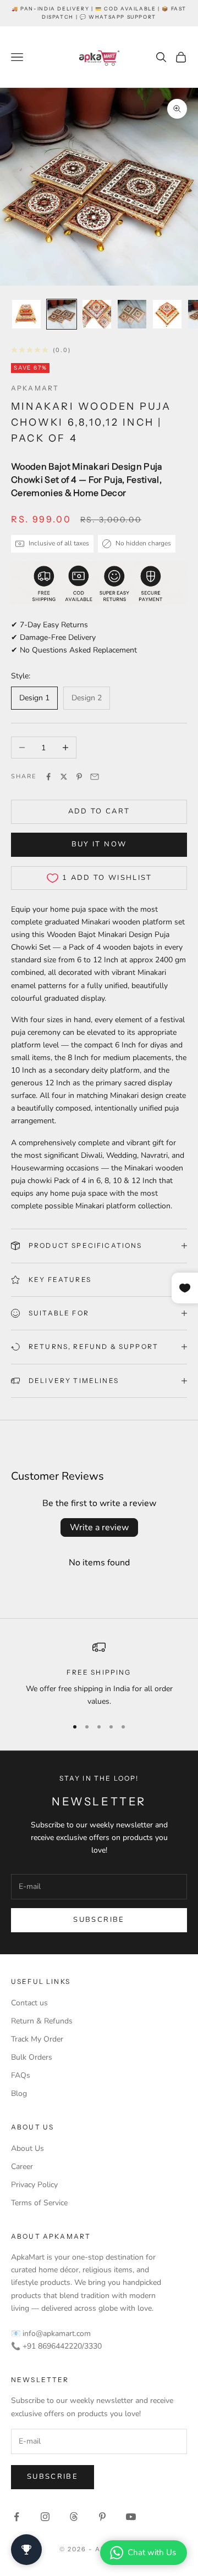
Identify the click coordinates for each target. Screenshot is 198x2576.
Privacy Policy (34, 2185)
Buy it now (99, 844)
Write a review (99, 1527)
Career (22, 2167)
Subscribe (99, 1920)
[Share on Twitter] (64, 777)
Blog (19, 2093)
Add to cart (99, 811)
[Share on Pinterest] (79, 777)
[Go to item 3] (97, 314)
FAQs (21, 2075)
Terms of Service (39, 2203)
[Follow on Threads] (74, 2517)
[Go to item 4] (132, 314)
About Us (28, 2148)
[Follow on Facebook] (16, 2517)
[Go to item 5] (167, 314)
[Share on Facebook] (48, 777)
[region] (99, 1674)
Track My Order (37, 2039)
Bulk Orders (32, 2057)
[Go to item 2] (62, 314)
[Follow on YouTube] (131, 2517)
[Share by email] (95, 777)
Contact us (29, 2003)
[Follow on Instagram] (45, 2517)
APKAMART (35, 388)
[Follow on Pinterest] (102, 2517)
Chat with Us (152, 2552)
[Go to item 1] (26, 314)
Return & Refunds (42, 2021)
